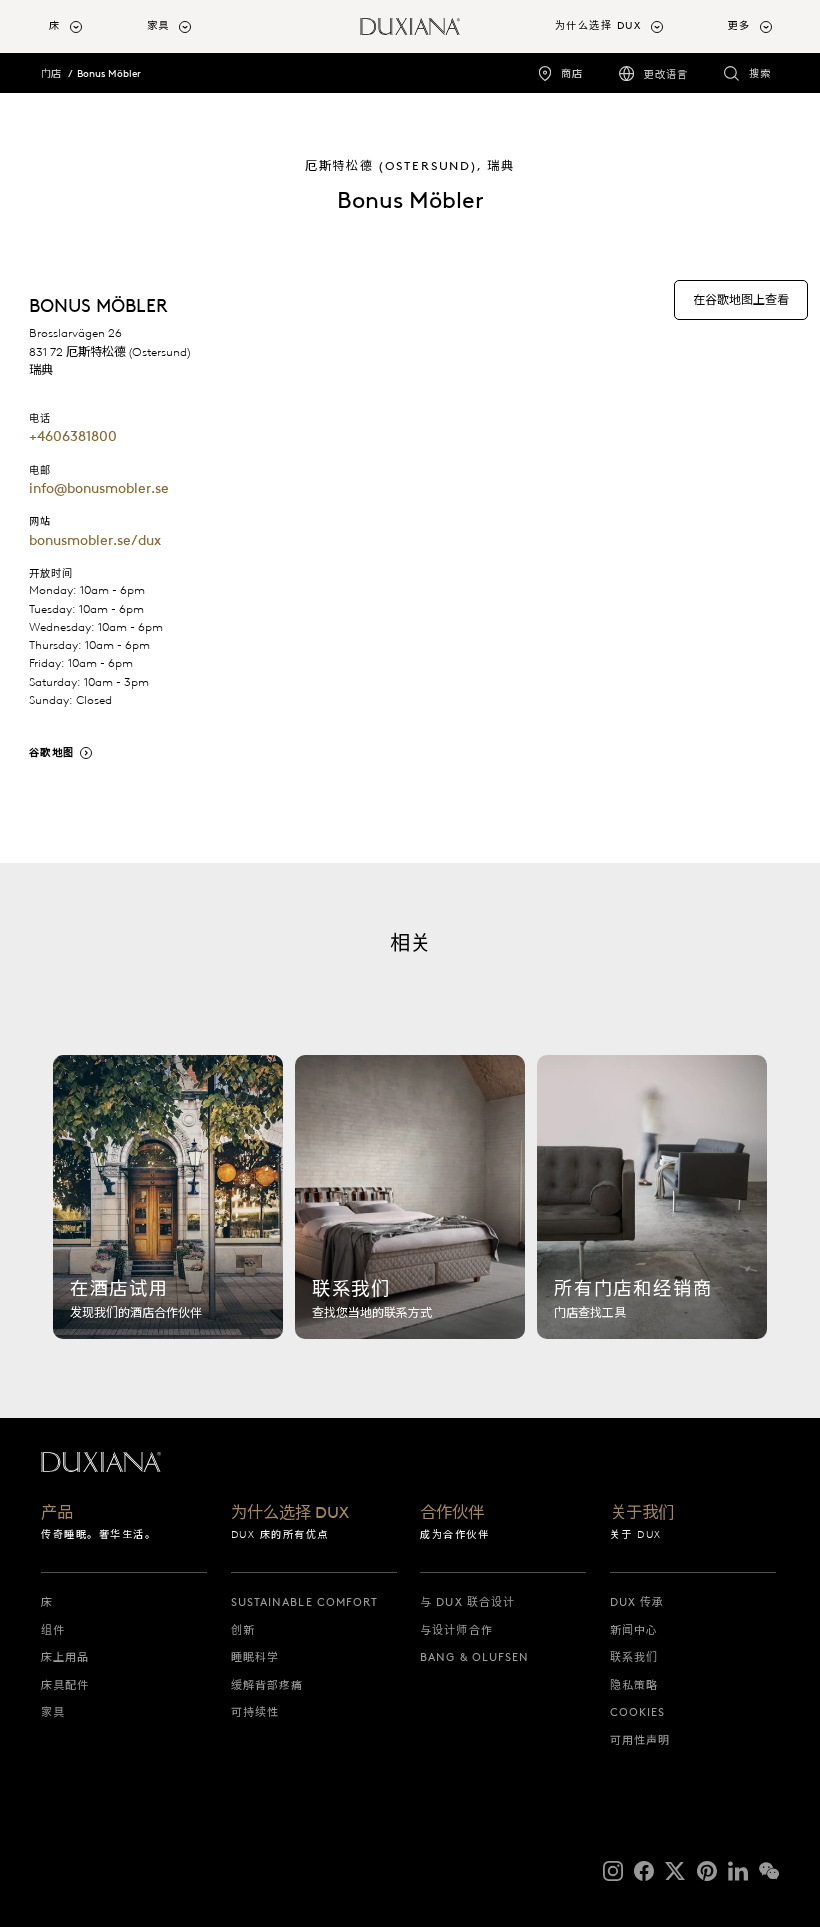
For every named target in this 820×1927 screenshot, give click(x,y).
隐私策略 (634, 1685)
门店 (51, 73)
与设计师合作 (456, 1630)
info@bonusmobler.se (99, 488)
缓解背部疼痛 (267, 1685)
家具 (53, 1712)
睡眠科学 (255, 1657)
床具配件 (65, 1685)
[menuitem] (90, 26)
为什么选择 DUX (290, 1513)
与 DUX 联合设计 (467, 1602)
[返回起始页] (410, 26)
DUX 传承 (637, 1602)
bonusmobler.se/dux (95, 540)
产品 (57, 1513)
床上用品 (65, 1657)
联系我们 (634, 1657)
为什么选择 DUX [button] (598, 25)
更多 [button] (739, 25)
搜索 (760, 73)
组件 (53, 1630)
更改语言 (666, 74)
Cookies (638, 1712)
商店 (572, 73)
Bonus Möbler (109, 73)
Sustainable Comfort (305, 1602)
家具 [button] (158, 25)
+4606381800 (73, 436)
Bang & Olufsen (474, 1657)
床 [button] (55, 25)
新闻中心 (634, 1630)
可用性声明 (640, 1740)
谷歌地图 (52, 752)
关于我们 (642, 1513)
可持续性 (255, 1712)
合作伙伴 (452, 1513)
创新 (243, 1630)
